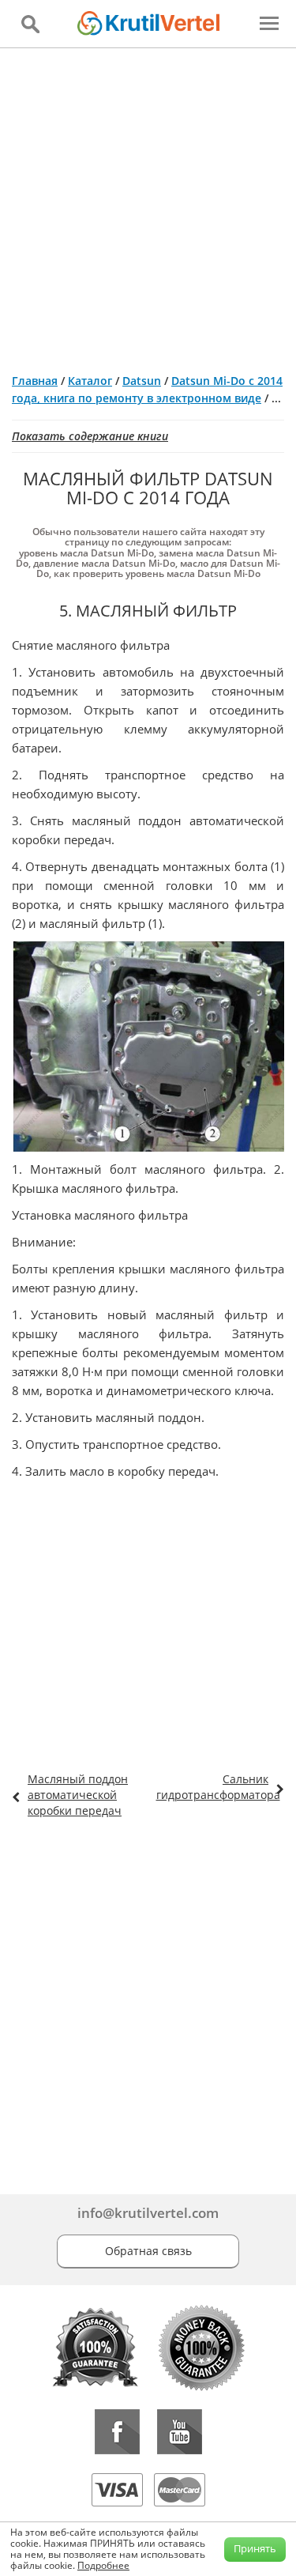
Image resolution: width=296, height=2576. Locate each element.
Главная (35, 381)
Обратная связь (148, 2251)
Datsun (142, 381)
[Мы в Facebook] (117, 2432)
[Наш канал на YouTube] (180, 2432)
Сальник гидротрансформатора (218, 1787)
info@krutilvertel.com (148, 2213)
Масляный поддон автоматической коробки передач (78, 1795)
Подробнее (103, 2565)
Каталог (90, 381)
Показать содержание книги (90, 436)
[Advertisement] (148, 204)
